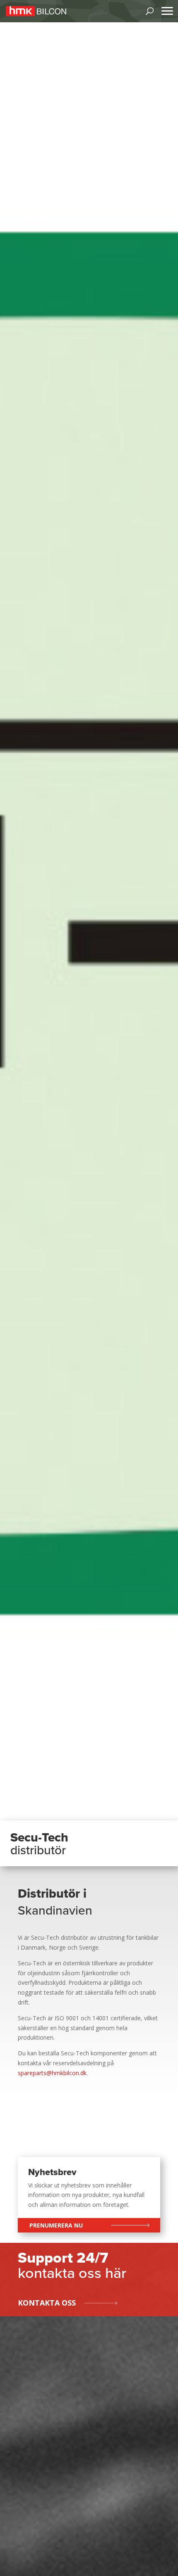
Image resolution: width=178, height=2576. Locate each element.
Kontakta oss (47, 2303)
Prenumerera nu (56, 2225)
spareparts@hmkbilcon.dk (52, 2073)
